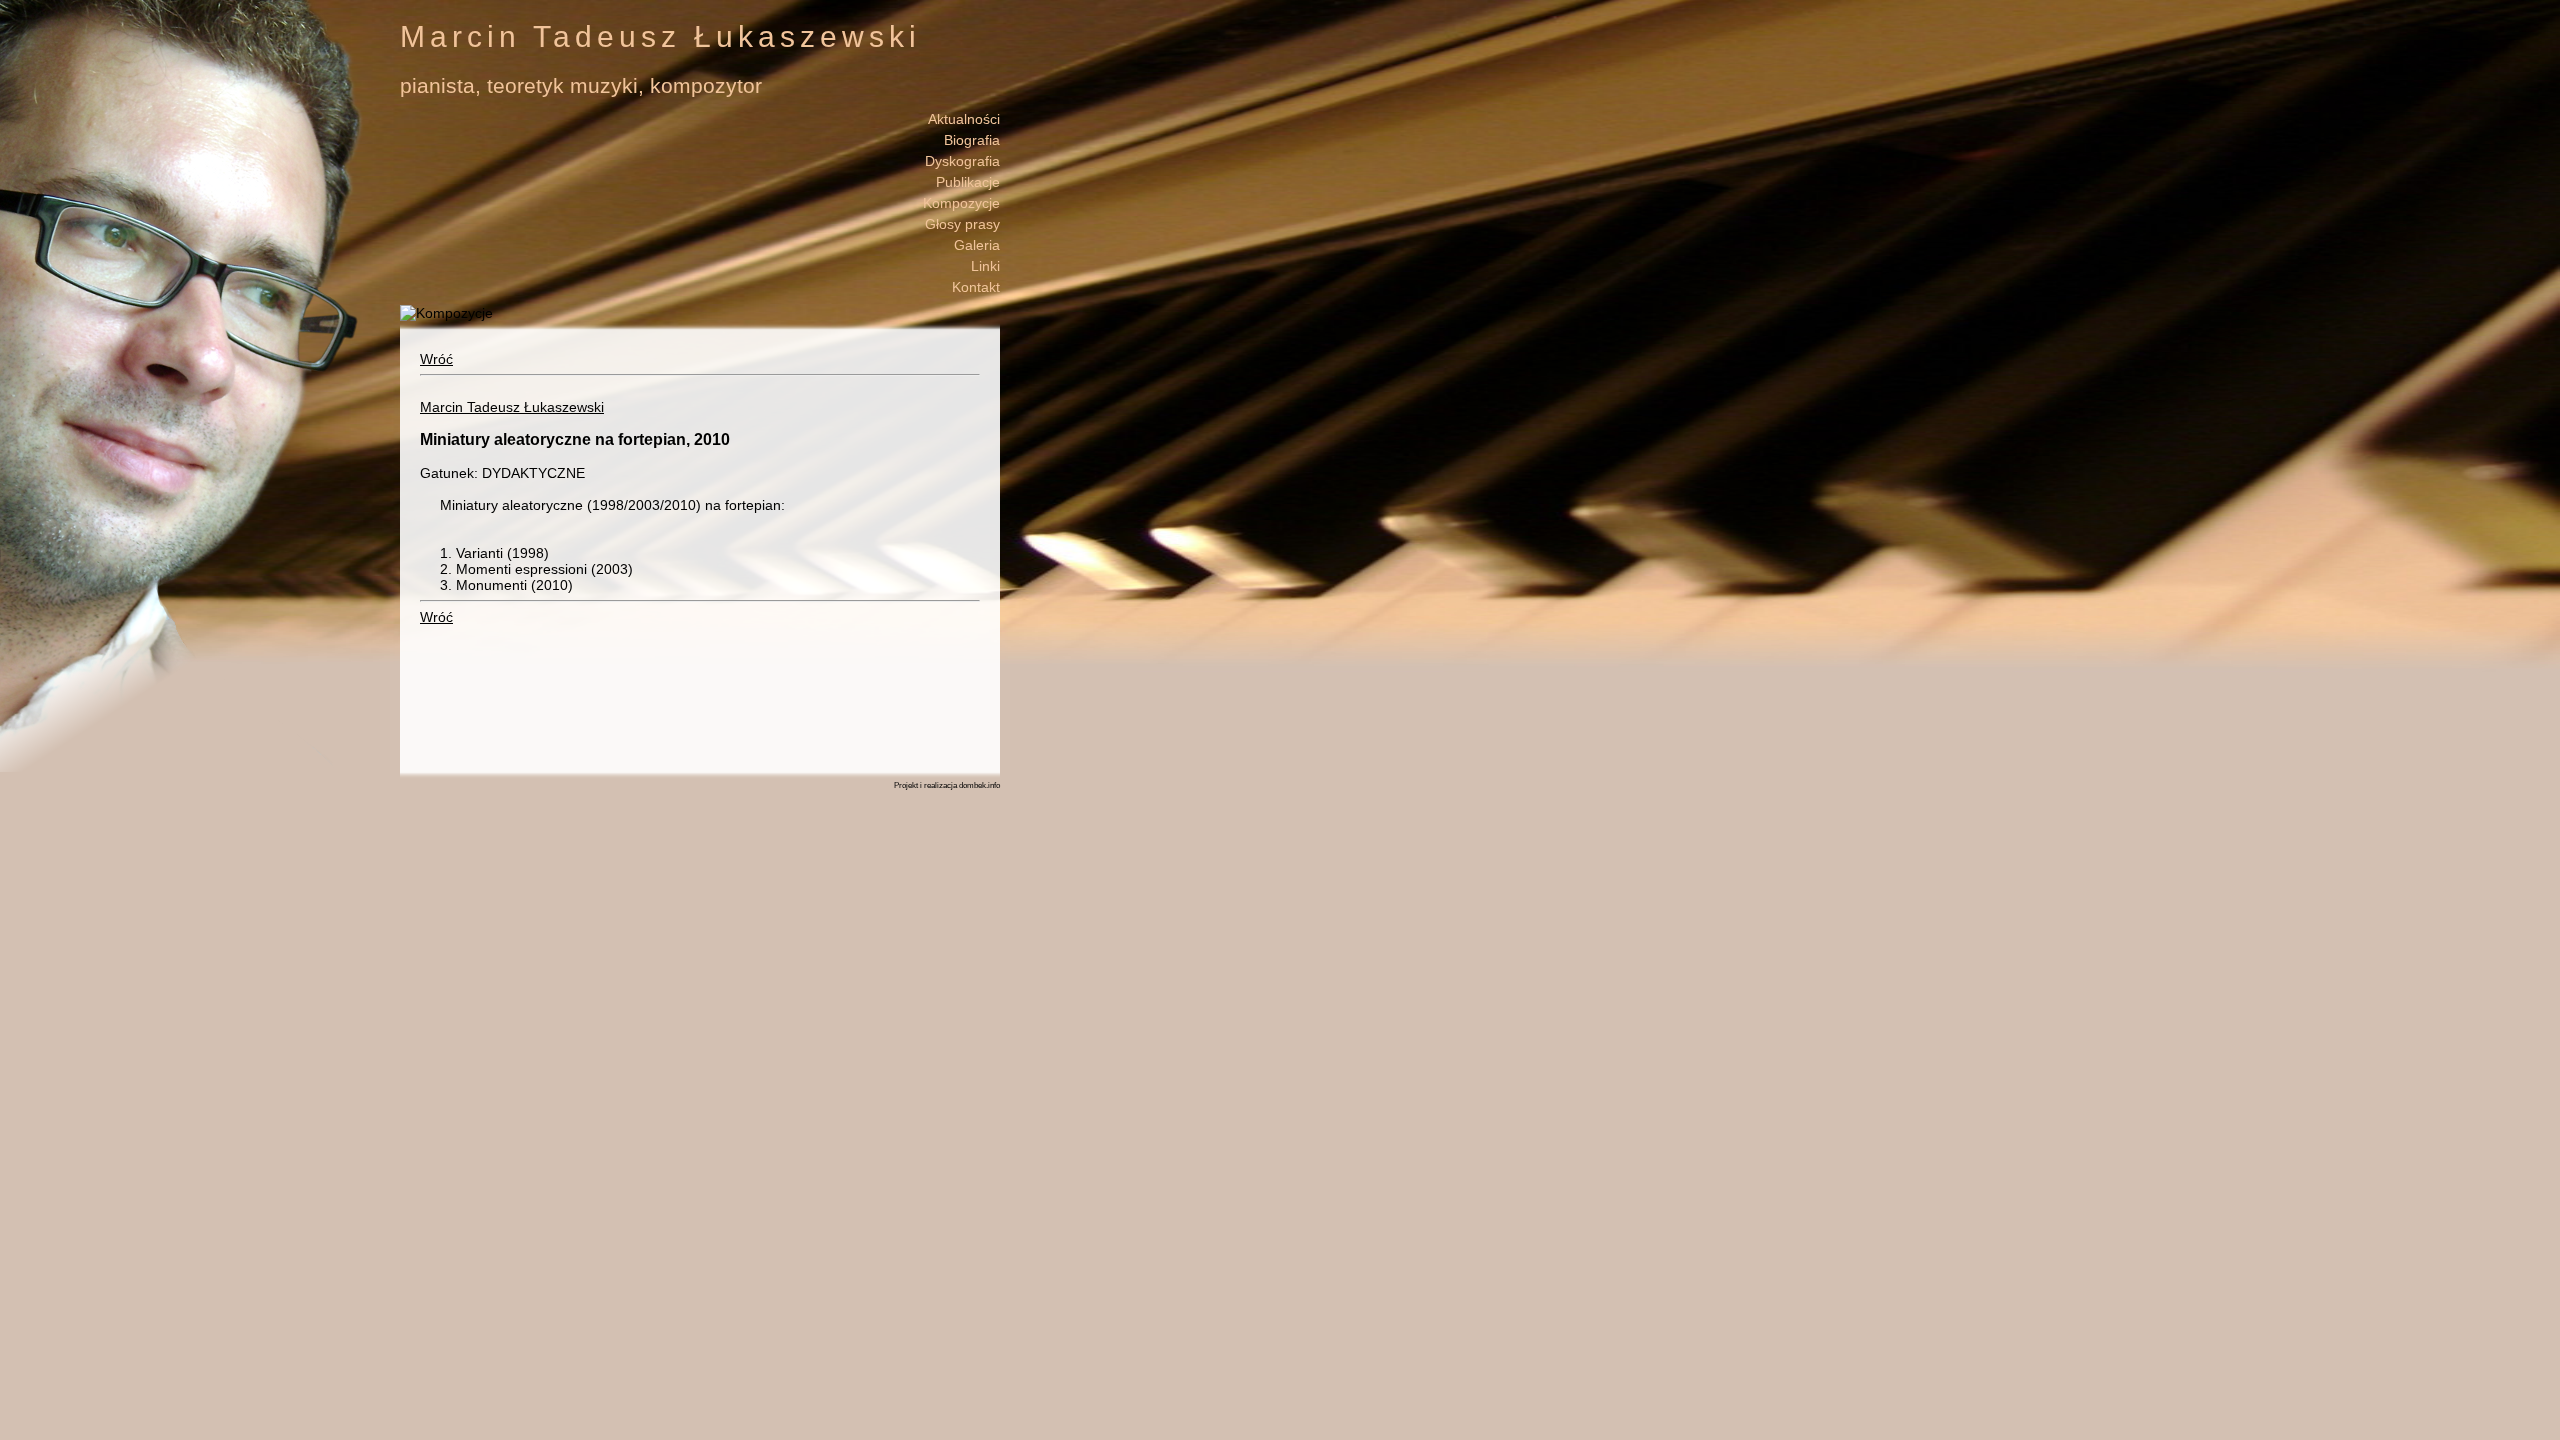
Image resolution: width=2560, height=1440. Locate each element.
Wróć (436, 359)
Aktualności (964, 119)
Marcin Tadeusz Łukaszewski (512, 407)
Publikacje (968, 182)
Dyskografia (962, 161)
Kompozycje (961, 203)
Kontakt (976, 287)
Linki (985, 266)
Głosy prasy (962, 224)
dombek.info (979, 785)
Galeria (977, 245)
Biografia (972, 140)
